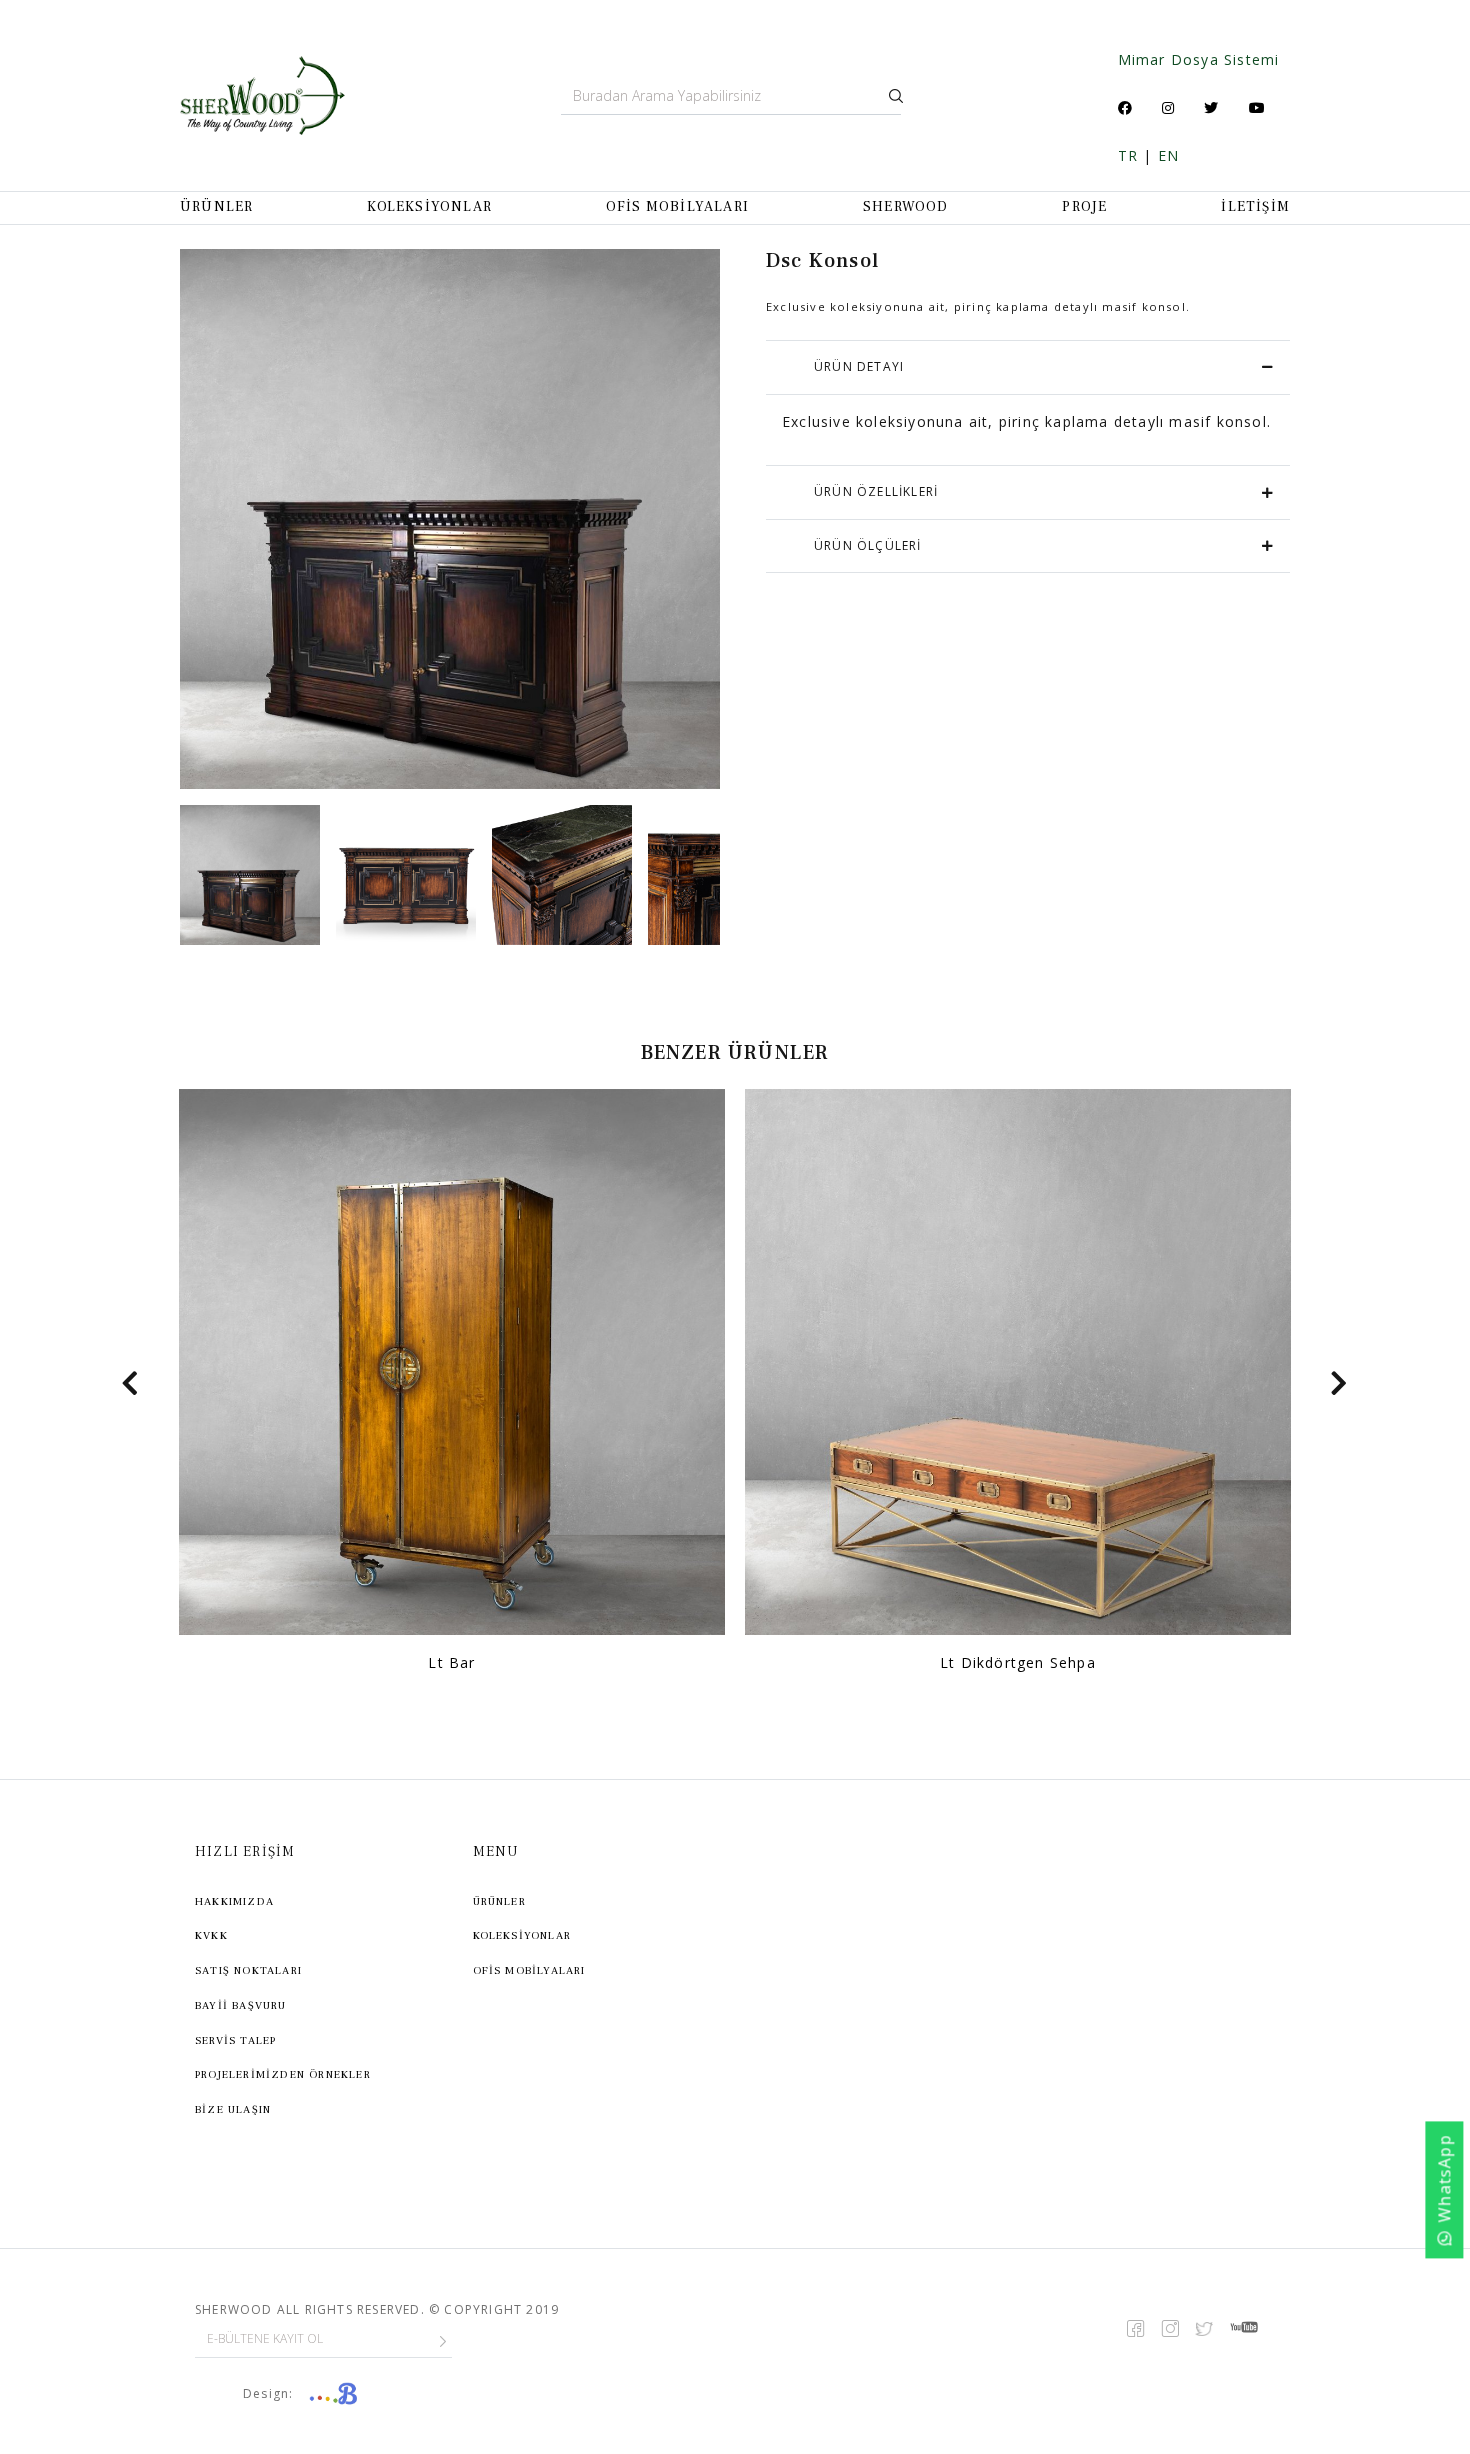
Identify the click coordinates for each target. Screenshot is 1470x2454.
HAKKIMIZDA (234, 1901)
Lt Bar (451, 1662)
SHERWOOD (906, 207)
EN (1168, 155)
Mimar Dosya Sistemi (1199, 59)
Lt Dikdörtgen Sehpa (1018, 1662)
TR (1128, 155)
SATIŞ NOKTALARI (248, 1970)
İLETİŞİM (1255, 207)
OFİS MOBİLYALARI (677, 207)
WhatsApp (1445, 2178)
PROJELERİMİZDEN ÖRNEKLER (283, 2074)
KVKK (211, 1935)
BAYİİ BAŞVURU (241, 2005)
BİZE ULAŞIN (233, 2109)
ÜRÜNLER (216, 207)
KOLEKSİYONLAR (429, 207)
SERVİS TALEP (235, 2040)
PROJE (1084, 207)
